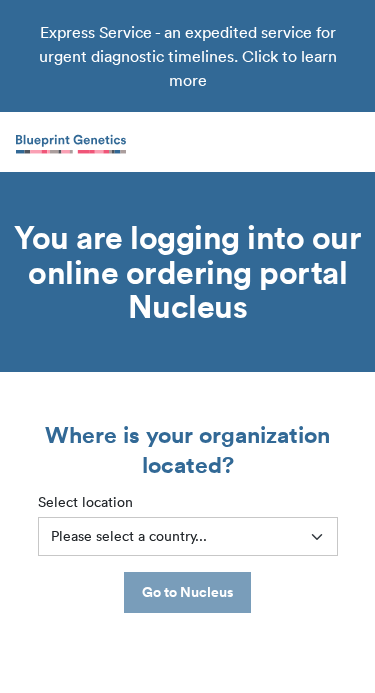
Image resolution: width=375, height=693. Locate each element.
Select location (85, 502)
